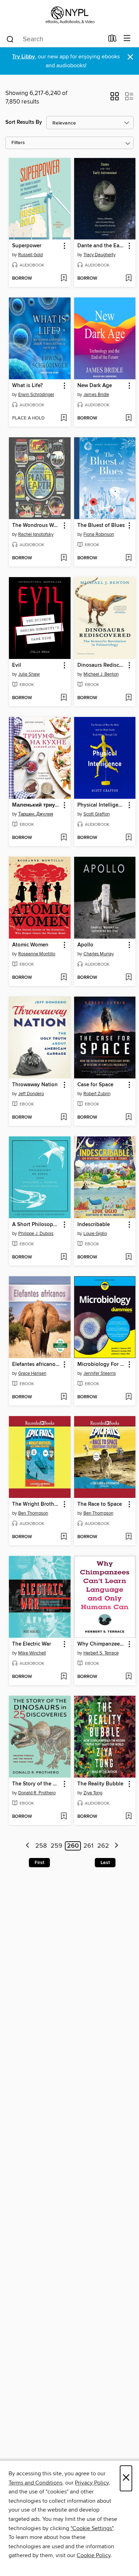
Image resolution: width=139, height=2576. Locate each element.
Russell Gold (30, 255)
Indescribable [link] (94, 1225)
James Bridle (96, 395)
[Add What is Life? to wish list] (64, 418)
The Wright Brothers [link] (36, 1504)
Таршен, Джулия (36, 814)
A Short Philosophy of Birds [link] (36, 1225)
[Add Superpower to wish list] (64, 279)
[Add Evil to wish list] (64, 698)
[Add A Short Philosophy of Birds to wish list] (64, 1257)
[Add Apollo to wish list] (128, 978)
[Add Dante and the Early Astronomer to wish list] (128, 279)
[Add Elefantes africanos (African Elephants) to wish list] (64, 1397)
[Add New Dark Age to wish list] (128, 418)
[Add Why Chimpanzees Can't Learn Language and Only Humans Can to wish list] (128, 1677)
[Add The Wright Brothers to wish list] (64, 1537)
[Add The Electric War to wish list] (64, 1677)
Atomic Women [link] (30, 945)
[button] (115, 99)
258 (41, 1846)
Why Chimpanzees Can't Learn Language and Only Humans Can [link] (102, 1644)
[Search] (10, 39)
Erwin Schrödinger (36, 395)
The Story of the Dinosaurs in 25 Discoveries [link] (36, 1784)
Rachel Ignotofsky (36, 534)
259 (56, 1846)
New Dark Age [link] (95, 386)
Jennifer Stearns (100, 1373)
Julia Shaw (29, 674)
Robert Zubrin (97, 1094)
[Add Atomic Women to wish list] (64, 978)
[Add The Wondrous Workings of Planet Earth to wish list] (64, 558)
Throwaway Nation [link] (35, 1085)
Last (105, 1863)
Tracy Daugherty (99, 255)
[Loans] (112, 40)
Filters (18, 143)
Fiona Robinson (99, 534)
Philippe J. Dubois (36, 1234)
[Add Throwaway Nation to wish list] (64, 1118)
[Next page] (116, 1846)
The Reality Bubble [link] (100, 1784)
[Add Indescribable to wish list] (128, 1257)
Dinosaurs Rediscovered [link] (102, 665)
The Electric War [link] (32, 1644)
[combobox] (55, 39)
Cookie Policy (94, 2555)
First (39, 1863)
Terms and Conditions (35, 2483)
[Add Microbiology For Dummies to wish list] (128, 1397)
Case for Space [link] (95, 1085)
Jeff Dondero (31, 1094)
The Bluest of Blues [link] (101, 526)
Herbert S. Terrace (101, 1653)
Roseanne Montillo (37, 954)
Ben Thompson (33, 1513)
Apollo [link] (85, 945)
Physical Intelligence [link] (102, 805)
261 (88, 1846)
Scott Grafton (97, 814)
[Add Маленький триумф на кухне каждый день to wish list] (64, 838)
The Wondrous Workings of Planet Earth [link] (36, 526)
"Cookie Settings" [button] (92, 2528)
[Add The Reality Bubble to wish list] (128, 1817)
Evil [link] (17, 665)
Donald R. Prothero (37, 1793)
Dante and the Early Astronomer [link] (102, 246)
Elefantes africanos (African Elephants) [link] (36, 1364)
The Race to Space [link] (100, 1504)
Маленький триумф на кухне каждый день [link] (36, 805)
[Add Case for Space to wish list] (128, 1118)
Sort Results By (24, 122)
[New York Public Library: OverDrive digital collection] (69, 15)
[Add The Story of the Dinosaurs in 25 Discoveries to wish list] (64, 1817)
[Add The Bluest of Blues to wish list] (128, 558)
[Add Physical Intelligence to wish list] (128, 838)
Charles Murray (99, 954)
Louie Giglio (95, 1234)
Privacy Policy (92, 2483)
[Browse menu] (127, 39)
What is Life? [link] (27, 386)
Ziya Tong (93, 1793)
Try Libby (24, 57)
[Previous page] (28, 1846)
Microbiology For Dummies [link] (102, 1364)
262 (103, 1846)
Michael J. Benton (101, 674)
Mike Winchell (32, 1653)
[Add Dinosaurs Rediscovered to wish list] (128, 698)
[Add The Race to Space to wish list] (128, 1537)
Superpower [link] (27, 246)
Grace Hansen (32, 1373)
